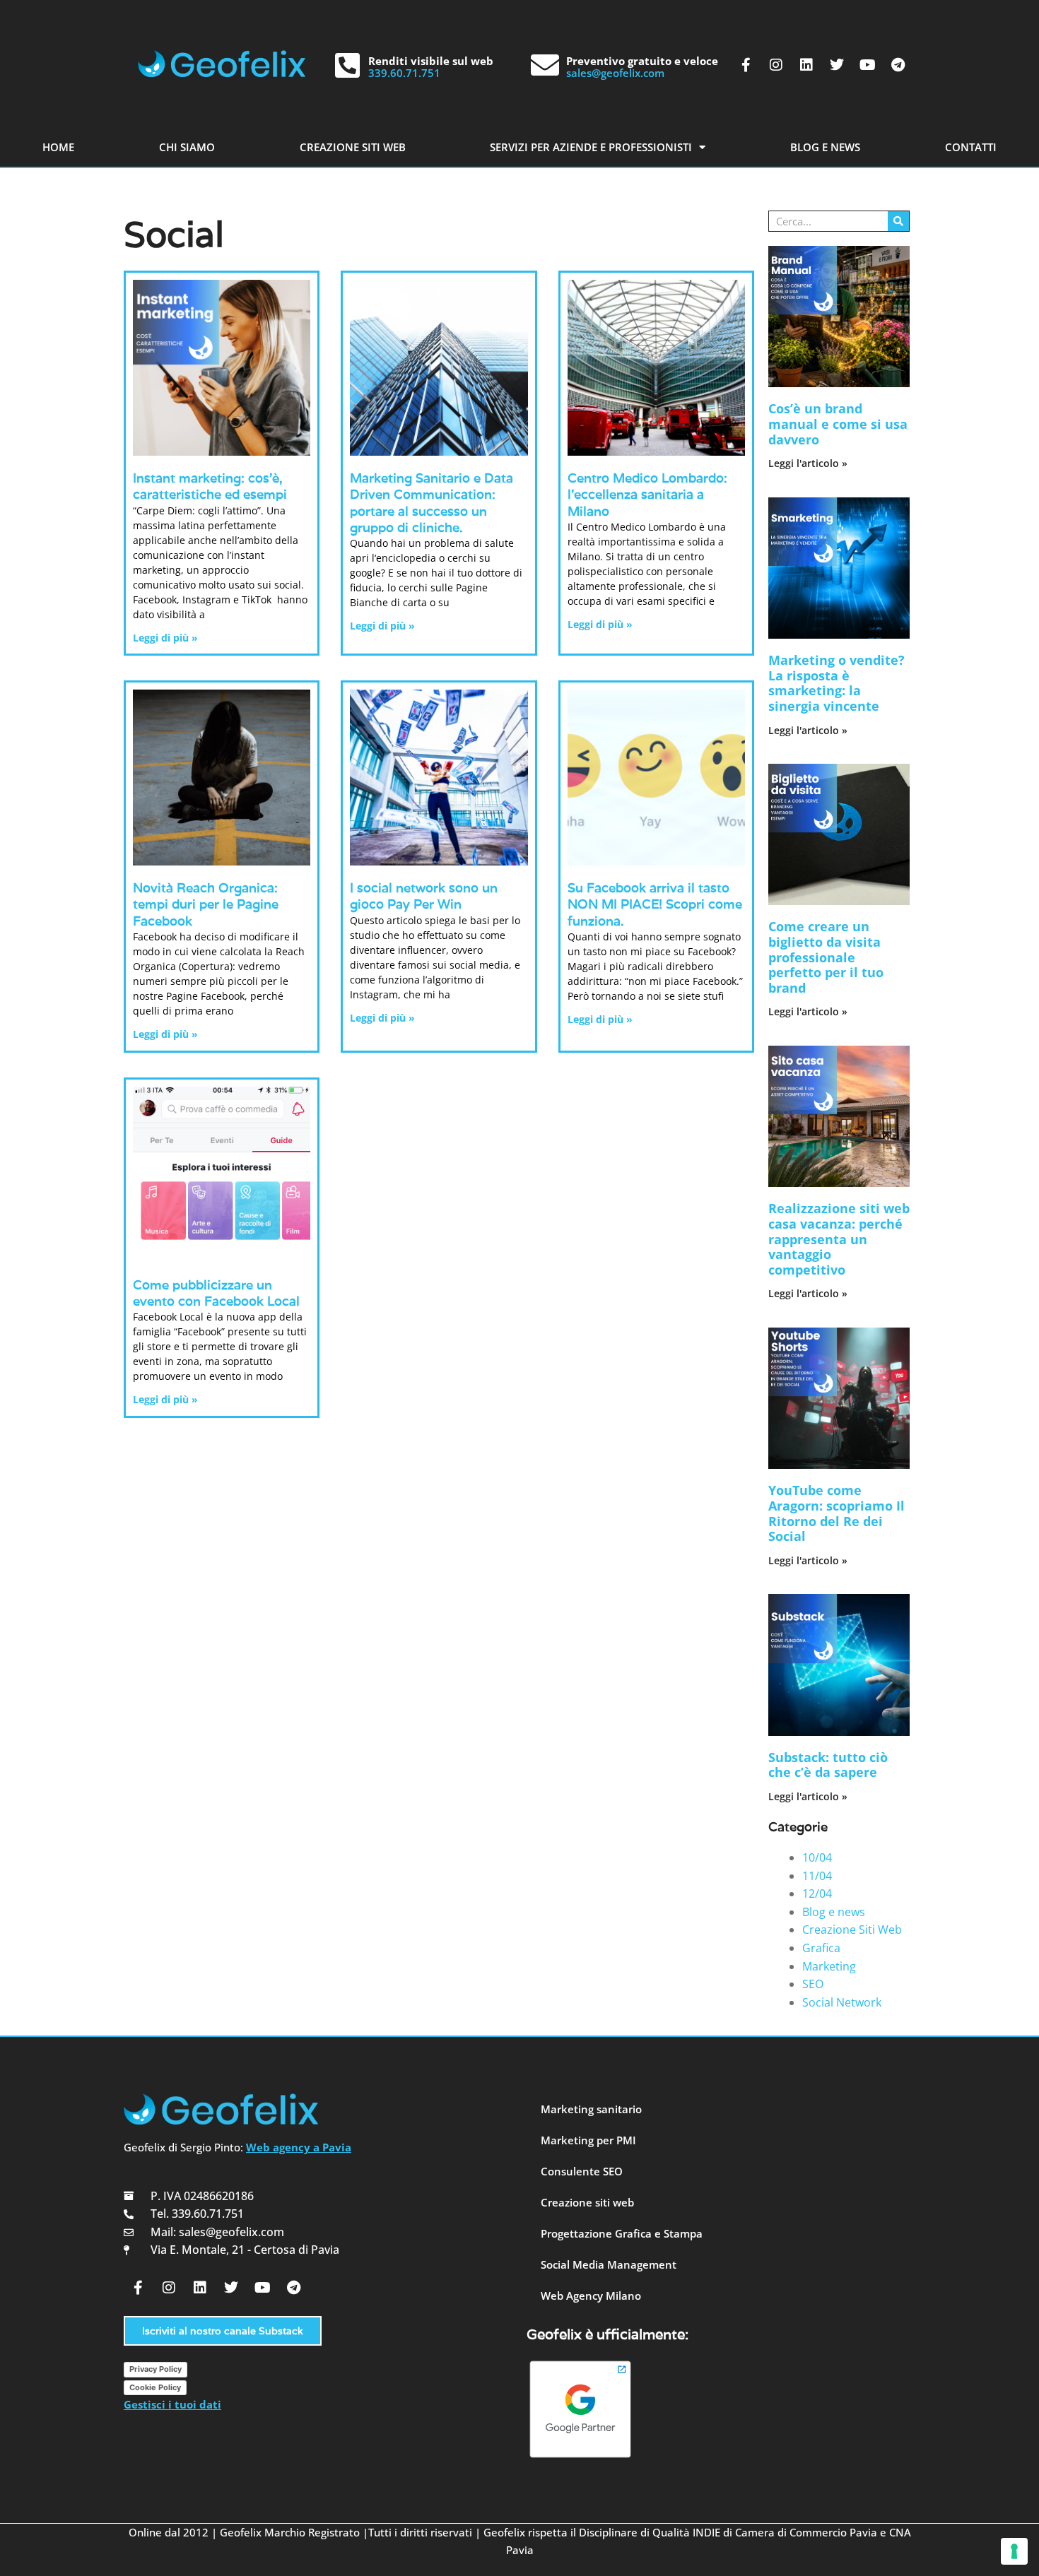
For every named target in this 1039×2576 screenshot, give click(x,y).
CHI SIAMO (187, 147)
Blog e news (834, 1912)
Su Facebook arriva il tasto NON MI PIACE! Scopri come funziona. (655, 904)
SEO (813, 1984)
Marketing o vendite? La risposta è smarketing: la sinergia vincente (837, 683)
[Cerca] (898, 221)
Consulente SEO (582, 2171)
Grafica (821, 1948)
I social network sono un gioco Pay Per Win (424, 896)
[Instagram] (776, 65)
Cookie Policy (155, 2387)
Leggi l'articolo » (808, 463)
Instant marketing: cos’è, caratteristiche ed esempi (210, 486)
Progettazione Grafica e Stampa (622, 2233)
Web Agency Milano (591, 2296)
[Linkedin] (806, 65)
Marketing (829, 1966)
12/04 (817, 1893)
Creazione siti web (587, 2202)
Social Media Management (609, 2264)
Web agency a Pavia (299, 2147)
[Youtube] (867, 65)
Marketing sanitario (591, 2109)
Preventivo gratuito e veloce (642, 61)
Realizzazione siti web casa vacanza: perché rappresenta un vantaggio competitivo (839, 1239)
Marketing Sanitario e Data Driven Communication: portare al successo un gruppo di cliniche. (432, 503)
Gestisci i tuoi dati (172, 2404)
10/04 (817, 1857)
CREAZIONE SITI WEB (353, 147)
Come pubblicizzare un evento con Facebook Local (216, 1293)
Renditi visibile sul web (431, 61)
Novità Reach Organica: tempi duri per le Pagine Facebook (206, 904)
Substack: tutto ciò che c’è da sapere (828, 1765)
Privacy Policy (155, 2369)
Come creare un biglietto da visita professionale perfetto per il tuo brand (826, 957)
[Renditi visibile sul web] (347, 65)
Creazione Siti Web (852, 1930)
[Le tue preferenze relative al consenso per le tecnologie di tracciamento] (1014, 2551)
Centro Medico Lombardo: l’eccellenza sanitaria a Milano (647, 495)
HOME (58, 147)
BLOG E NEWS (825, 147)
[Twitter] (837, 65)
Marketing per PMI (588, 2140)
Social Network (842, 2002)
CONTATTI (971, 147)
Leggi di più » (165, 638)
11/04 (817, 1876)
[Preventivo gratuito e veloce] (545, 65)
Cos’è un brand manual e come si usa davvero (838, 424)
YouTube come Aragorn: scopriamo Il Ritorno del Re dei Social (837, 1513)
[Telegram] (898, 65)
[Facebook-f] (746, 65)
